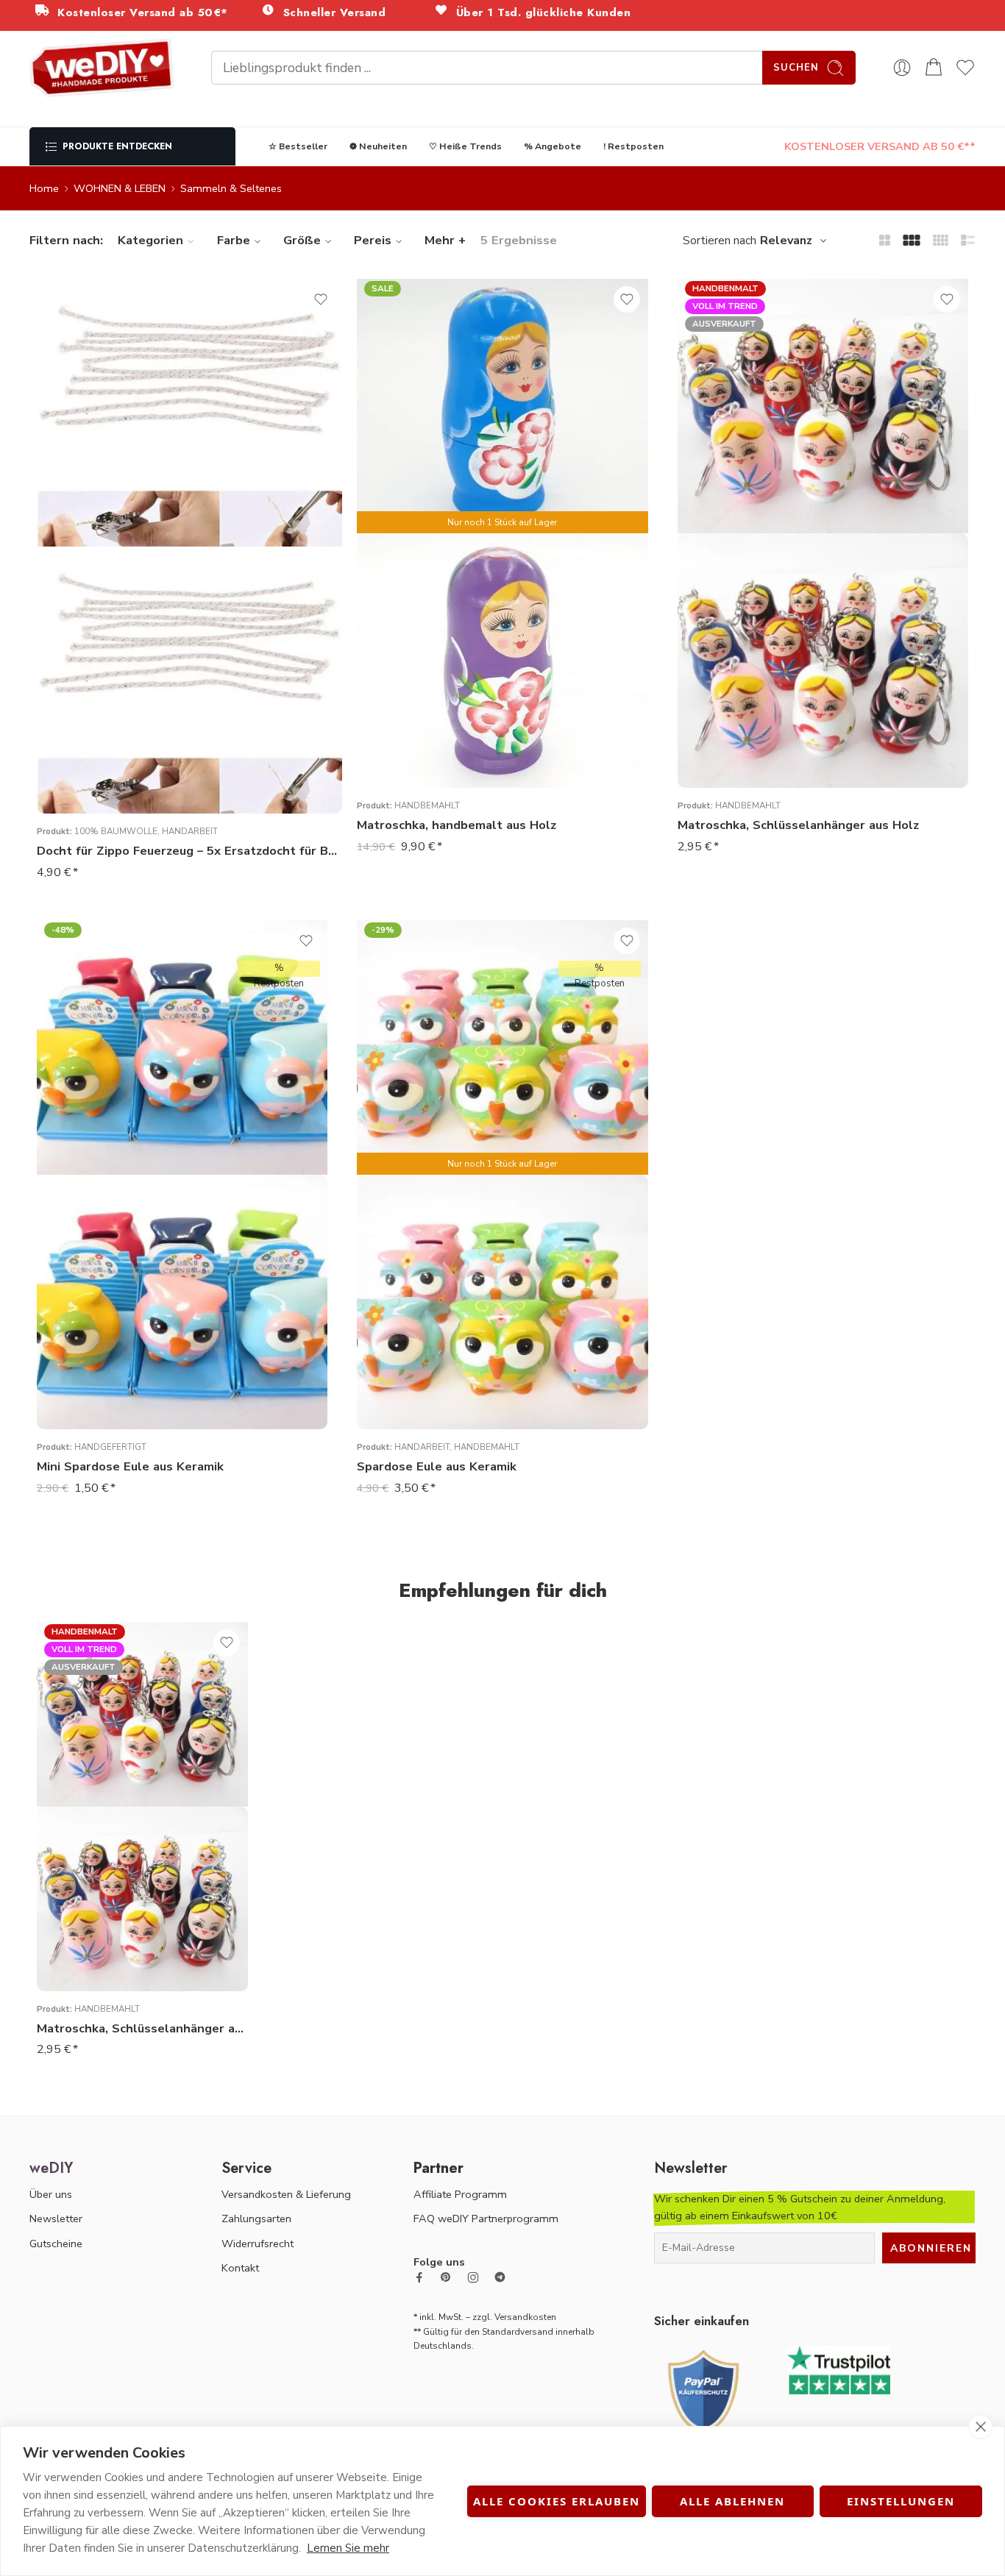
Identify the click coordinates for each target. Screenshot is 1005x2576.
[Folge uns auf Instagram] (473, 2277)
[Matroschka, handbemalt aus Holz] (502, 661)
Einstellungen (901, 2501)
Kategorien (150, 240)
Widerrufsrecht (258, 2244)
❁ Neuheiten (378, 146)
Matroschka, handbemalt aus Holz (457, 825)
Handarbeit (190, 831)
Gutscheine (56, 2244)
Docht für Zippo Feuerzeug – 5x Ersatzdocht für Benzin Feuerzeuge (189, 851)
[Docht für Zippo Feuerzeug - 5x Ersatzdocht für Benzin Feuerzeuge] (189, 680)
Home (44, 188)
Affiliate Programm (460, 2194)
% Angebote (553, 146)
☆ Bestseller (298, 146)
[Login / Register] (902, 68)
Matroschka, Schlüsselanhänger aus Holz (798, 825)
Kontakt (240, 2268)
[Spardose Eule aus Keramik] (502, 1302)
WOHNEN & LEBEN (120, 188)
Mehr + (445, 240)
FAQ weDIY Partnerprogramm (486, 2219)
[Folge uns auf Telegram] (500, 2277)
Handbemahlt (427, 805)
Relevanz (786, 241)
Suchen (796, 68)
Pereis (373, 240)
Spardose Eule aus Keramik (437, 1466)
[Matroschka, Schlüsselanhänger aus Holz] (823, 661)
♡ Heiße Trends (465, 146)
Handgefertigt (110, 1447)
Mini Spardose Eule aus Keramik (130, 1466)
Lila (397, 744)
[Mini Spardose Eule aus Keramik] (182, 1302)
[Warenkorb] (934, 68)
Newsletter (56, 2219)
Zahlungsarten (256, 2219)
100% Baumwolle (116, 831)
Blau (397, 700)
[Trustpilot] (839, 2369)
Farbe (234, 240)
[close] (980, 2427)
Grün (397, 722)
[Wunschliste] (321, 299)
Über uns (51, 2194)
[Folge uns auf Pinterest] (446, 2277)
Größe (302, 240)
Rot (397, 766)
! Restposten (633, 146)
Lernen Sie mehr (348, 2548)
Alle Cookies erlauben (557, 2501)
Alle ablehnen (732, 2501)
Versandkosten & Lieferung (286, 2194)
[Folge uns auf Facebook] (419, 2277)
